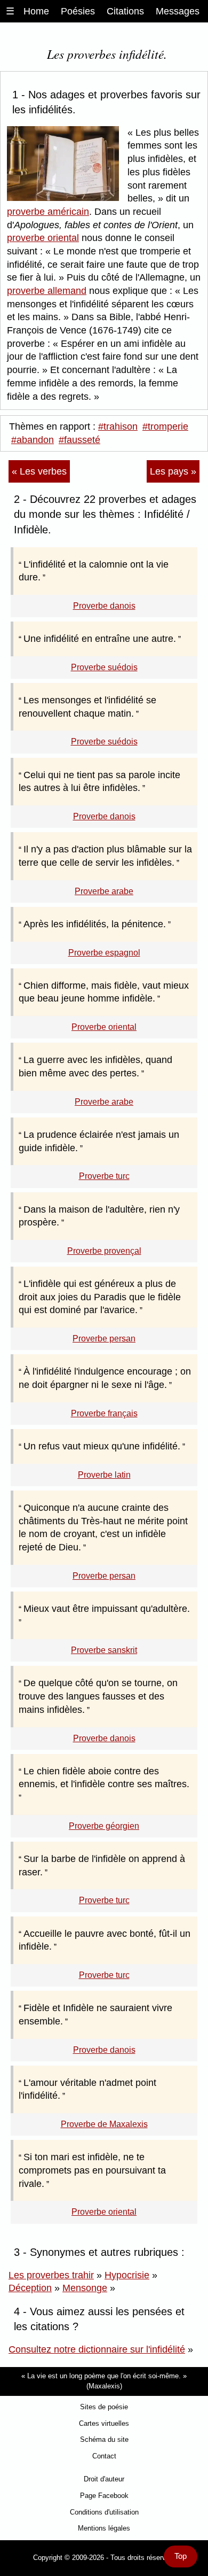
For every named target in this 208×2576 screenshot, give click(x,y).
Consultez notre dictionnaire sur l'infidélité (97, 2349)
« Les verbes (39, 471)
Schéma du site (104, 2439)
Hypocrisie (127, 2275)
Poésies (78, 11)
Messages (178, 11)
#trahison (118, 426)
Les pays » (173, 471)
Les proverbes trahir (51, 2275)
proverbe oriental (43, 238)
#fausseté (79, 440)
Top (181, 2556)
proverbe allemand (47, 291)
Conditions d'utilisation (104, 2512)
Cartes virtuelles (104, 2423)
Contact (104, 2456)
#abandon (33, 440)
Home (36, 11)
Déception (30, 2288)
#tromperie (165, 426)
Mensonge (85, 2288)
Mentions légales (104, 2528)
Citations (125, 11)
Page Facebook (104, 2496)
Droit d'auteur (104, 2479)
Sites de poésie (104, 2407)
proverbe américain (48, 212)
